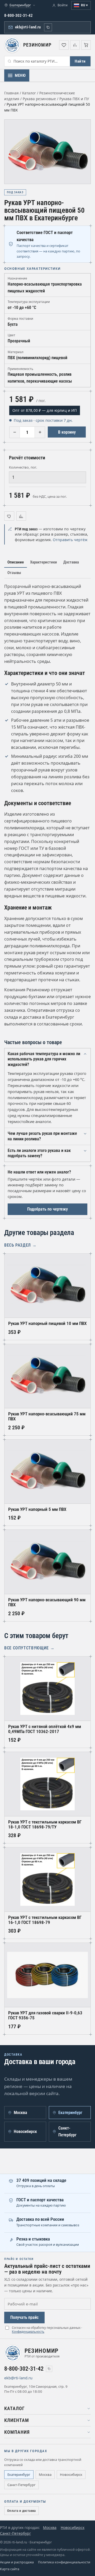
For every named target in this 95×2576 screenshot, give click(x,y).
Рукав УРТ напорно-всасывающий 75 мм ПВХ (47, 1416)
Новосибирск (71, 2475)
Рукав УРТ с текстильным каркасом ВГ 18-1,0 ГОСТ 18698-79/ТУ (45, 1825)
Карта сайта (10, 2569)
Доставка (71, 562)
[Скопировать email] (48, 27)
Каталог (29, 93)
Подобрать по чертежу (47, 1209)
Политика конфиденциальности (64, 2562)
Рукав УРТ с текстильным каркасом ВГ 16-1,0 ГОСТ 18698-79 (45, 1920)
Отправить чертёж (70, 540)
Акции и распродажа (17, 2562)
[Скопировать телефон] (49, 2369)
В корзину (67, 432)
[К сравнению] (21, 516)
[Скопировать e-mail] (39, 2378)
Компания (17, 2432)
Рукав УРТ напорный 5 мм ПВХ (37, 1509)
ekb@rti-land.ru (28, 27)
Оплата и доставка (22, 2511)
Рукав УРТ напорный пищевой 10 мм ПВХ (47, 1323)
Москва (45, 2475)
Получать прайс (24, 2317)
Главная (11, 93)
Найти (80, 61)
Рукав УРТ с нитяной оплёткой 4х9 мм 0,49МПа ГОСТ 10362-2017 (45, 1729)
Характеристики (44, 562)
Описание (16, 562)
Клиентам (17, 2420)
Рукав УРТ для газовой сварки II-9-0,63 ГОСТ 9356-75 (45, 2015)
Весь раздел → (20, 1245)
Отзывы (14, 573)
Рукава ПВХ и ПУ (74, 99)
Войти (63, 5)
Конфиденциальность (28, 2332)
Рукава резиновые (39, 99)
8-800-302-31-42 (18, 16)
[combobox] (37, 61)
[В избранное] (9, 516)
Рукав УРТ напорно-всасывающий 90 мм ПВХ (47, 1602)
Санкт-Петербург (22, 2485)
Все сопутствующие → (29, 1648)
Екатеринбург (19, 2475)
